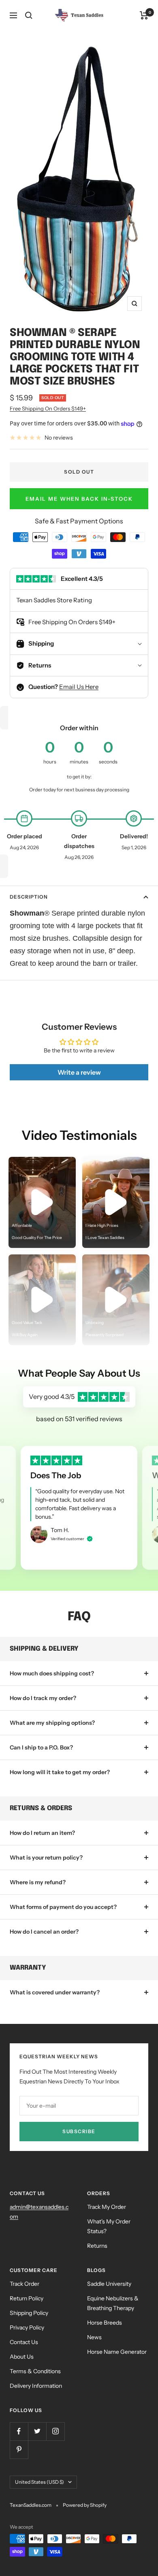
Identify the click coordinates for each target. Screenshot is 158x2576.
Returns (97, 2246)
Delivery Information (36, 2386)
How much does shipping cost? (52, 1673)
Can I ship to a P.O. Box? (41, 1747)
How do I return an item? (42, 1833)
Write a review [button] (79, 1072)
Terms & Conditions (35, 2371)
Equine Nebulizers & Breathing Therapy (113, 2303)
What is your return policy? (46, 1858)
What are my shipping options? (52, 1723)
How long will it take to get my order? (60, 1772)
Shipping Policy (29, 2313)
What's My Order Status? (109, 2226)
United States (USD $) (39, 2482)
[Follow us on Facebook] (19, 2431)
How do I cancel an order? (44, 1932)
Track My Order (107, 2207)
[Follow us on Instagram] (55, 2431)
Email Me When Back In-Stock (79, 499)
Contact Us (24, 2342)
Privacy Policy (27, 2327)
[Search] (29, 15)
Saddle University (109, 2284)
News (94, 2337)
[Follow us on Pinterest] (19, 2450)
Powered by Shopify (85, 2505)
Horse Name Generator (117, 2352)
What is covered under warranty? (55, 1992)
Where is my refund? (38, 1882)
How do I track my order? (43, 1698)
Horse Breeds (105, 2323)
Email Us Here (79, 687)
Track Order (25, 2284)
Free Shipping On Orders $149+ (48, 408)
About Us (22, 2357)
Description (29, 897)
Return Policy (27, 2298)
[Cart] (144, 15)
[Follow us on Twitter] (37, 2431)
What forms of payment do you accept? (63, 1907)
